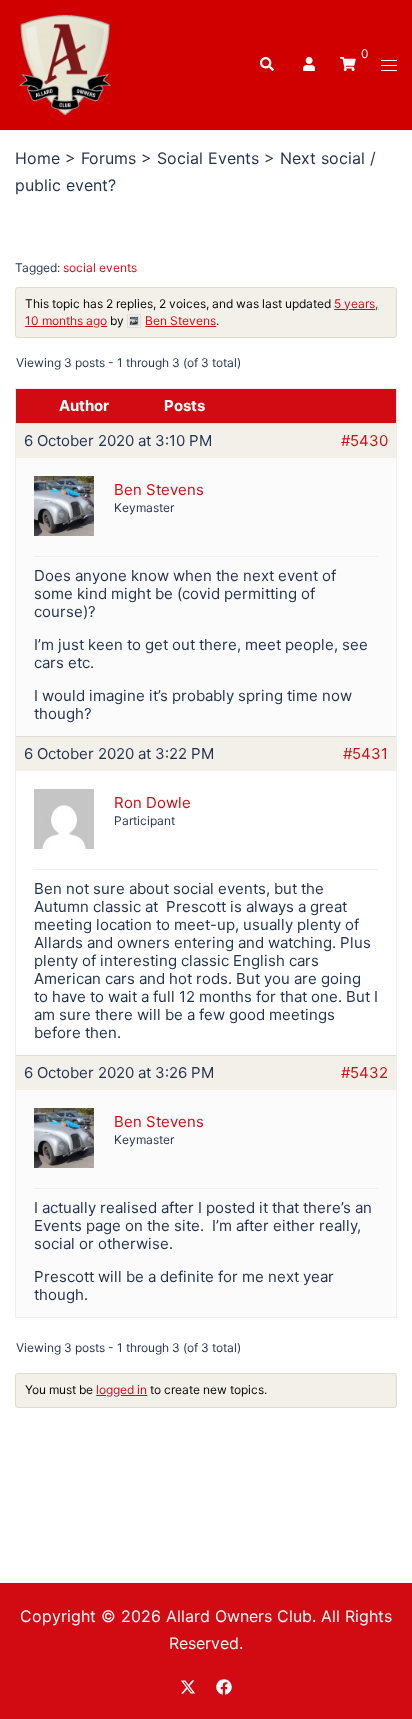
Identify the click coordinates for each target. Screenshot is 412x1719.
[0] (348, 63)
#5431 (365, 754)
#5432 (364, 1073)
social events (100, 267)
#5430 (364, 441)
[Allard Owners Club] (65, 63)
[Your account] (307, 65)
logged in (121, 1389)
